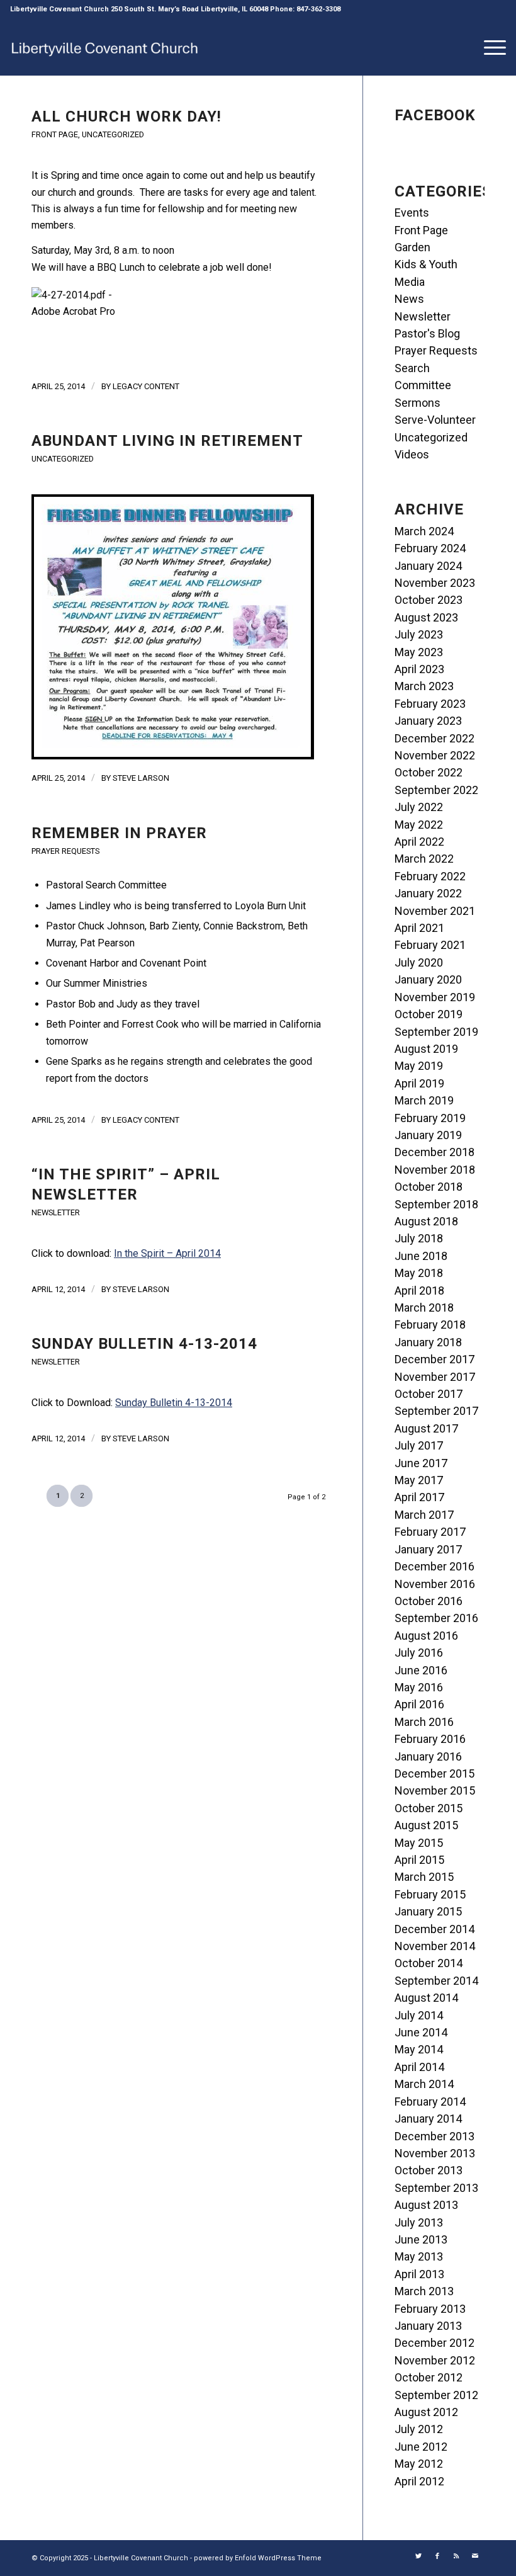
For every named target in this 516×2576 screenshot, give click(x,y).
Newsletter (56, 1212)
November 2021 (435, 911)
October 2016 (429, 1601)
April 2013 (419, 2274)
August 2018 (426, 1221)
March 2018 (424, 1308)
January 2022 (428, 893)
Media (410, 282)
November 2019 (435, 997)
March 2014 (424, 2084)
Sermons (418, 403)
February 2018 (430, 1325)
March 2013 (424, 2291)
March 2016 (424, 1722)
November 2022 (435, 755)
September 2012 (436, 2395)
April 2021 (419, 928)
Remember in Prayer (119, 833)
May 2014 (419, 2049)
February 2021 (430, 945)
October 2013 (429, 2170)
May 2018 (419, 1273)
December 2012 (435, 2343)
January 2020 (428, 979)
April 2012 (419, 2481)
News (409, 299)
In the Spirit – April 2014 (167, 1253)
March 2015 (424, 1877)
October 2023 (429, 600)
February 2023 (430, 704)
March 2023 (424, 686)
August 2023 (426, 617)
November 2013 (435, 2153)
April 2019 (419, 1083)
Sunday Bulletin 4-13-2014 (144, 1344)
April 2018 (419, 1291)
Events (412, 213)
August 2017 (426, 1428)
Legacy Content (146, 386)
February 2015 (430, 1894)
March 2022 (424, 859)
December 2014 (435, 1929)
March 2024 (424, 531)
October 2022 (429, 772)
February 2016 (430, 1739)
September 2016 (436, 1618)
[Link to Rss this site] (456, 2556)
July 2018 (419, 1238)
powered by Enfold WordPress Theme (258, 2558)
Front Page (55, 134)
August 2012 (426, 2412)
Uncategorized (113, 134)
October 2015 (429, 1808)
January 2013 (428, 2326)
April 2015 (419, 1860)
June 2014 (421, 2032)
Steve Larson (141, 778)
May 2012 (419, 2464)
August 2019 (426, 1049)
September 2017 (436, 1411)
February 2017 (430, 1532)
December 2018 (435, 1152)
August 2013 (426, 2205)
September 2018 (436, 1204)
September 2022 (436, 790)
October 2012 (429, 2377)
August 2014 (426, 1998)
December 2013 (435, 2136)
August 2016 (426, 1636)
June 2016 (421, 1670)
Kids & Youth (426, 264)
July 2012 (419, 2429)
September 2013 (436, 2188)
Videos (412, 454)
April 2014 (419, 2067)
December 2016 (435, 1566)
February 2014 (430, 2102)
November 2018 (435, 1170)
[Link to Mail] (475, 2556)
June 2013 (421, 2239)
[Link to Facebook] (437, 2556)
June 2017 (421, 1463)
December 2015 (435, 1773)
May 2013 (419, 2256)
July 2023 (419, 634)
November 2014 (435, 1946)
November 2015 (435, 1790)
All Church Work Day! (126, 116)
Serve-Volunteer (435, 420)
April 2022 (419, 842)
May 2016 (419, 1687)
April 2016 (419, 1704)
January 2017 (428, 1549)
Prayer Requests (65, 851)
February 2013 (430, 2309)
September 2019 (436, 1032)
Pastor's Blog (427, 333)
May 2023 (419, 652)
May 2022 (419, 825)
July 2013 (419, 2222)
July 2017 (419, 1445)
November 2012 (435, 2360)
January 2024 (428, 566)
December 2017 (435, 1359)
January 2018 (428, 1342)
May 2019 (419, 1066)
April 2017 (419, 1497)
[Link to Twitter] (418, 2556)
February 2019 (430, 1118)
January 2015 (428, 1911)
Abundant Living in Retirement (167, 441)
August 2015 (426, 1825)
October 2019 (429, 1014)
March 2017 (424, 1515)
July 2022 (419, 807)
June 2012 (421, 2447)
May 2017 (419, 1480)
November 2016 (435, 1584)
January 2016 (428, 1756)
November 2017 (435, 1377)
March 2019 (424, 1100)
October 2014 (429, 1963)
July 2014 (419, 2015)
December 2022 (435, 738)
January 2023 (428, 721)
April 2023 (419, 669)
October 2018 (429, 1187)
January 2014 (428, 2119)
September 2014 (436, 1981)
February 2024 (430, 548)
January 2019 (428, 1135)
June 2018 (421, 1256)
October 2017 (429, 1394)
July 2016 (419, 1653)
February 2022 (430, 876)
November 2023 (435, 583)
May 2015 (419, 1843)
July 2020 (419, 962)
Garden (412, 247)
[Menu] (489, 47)
